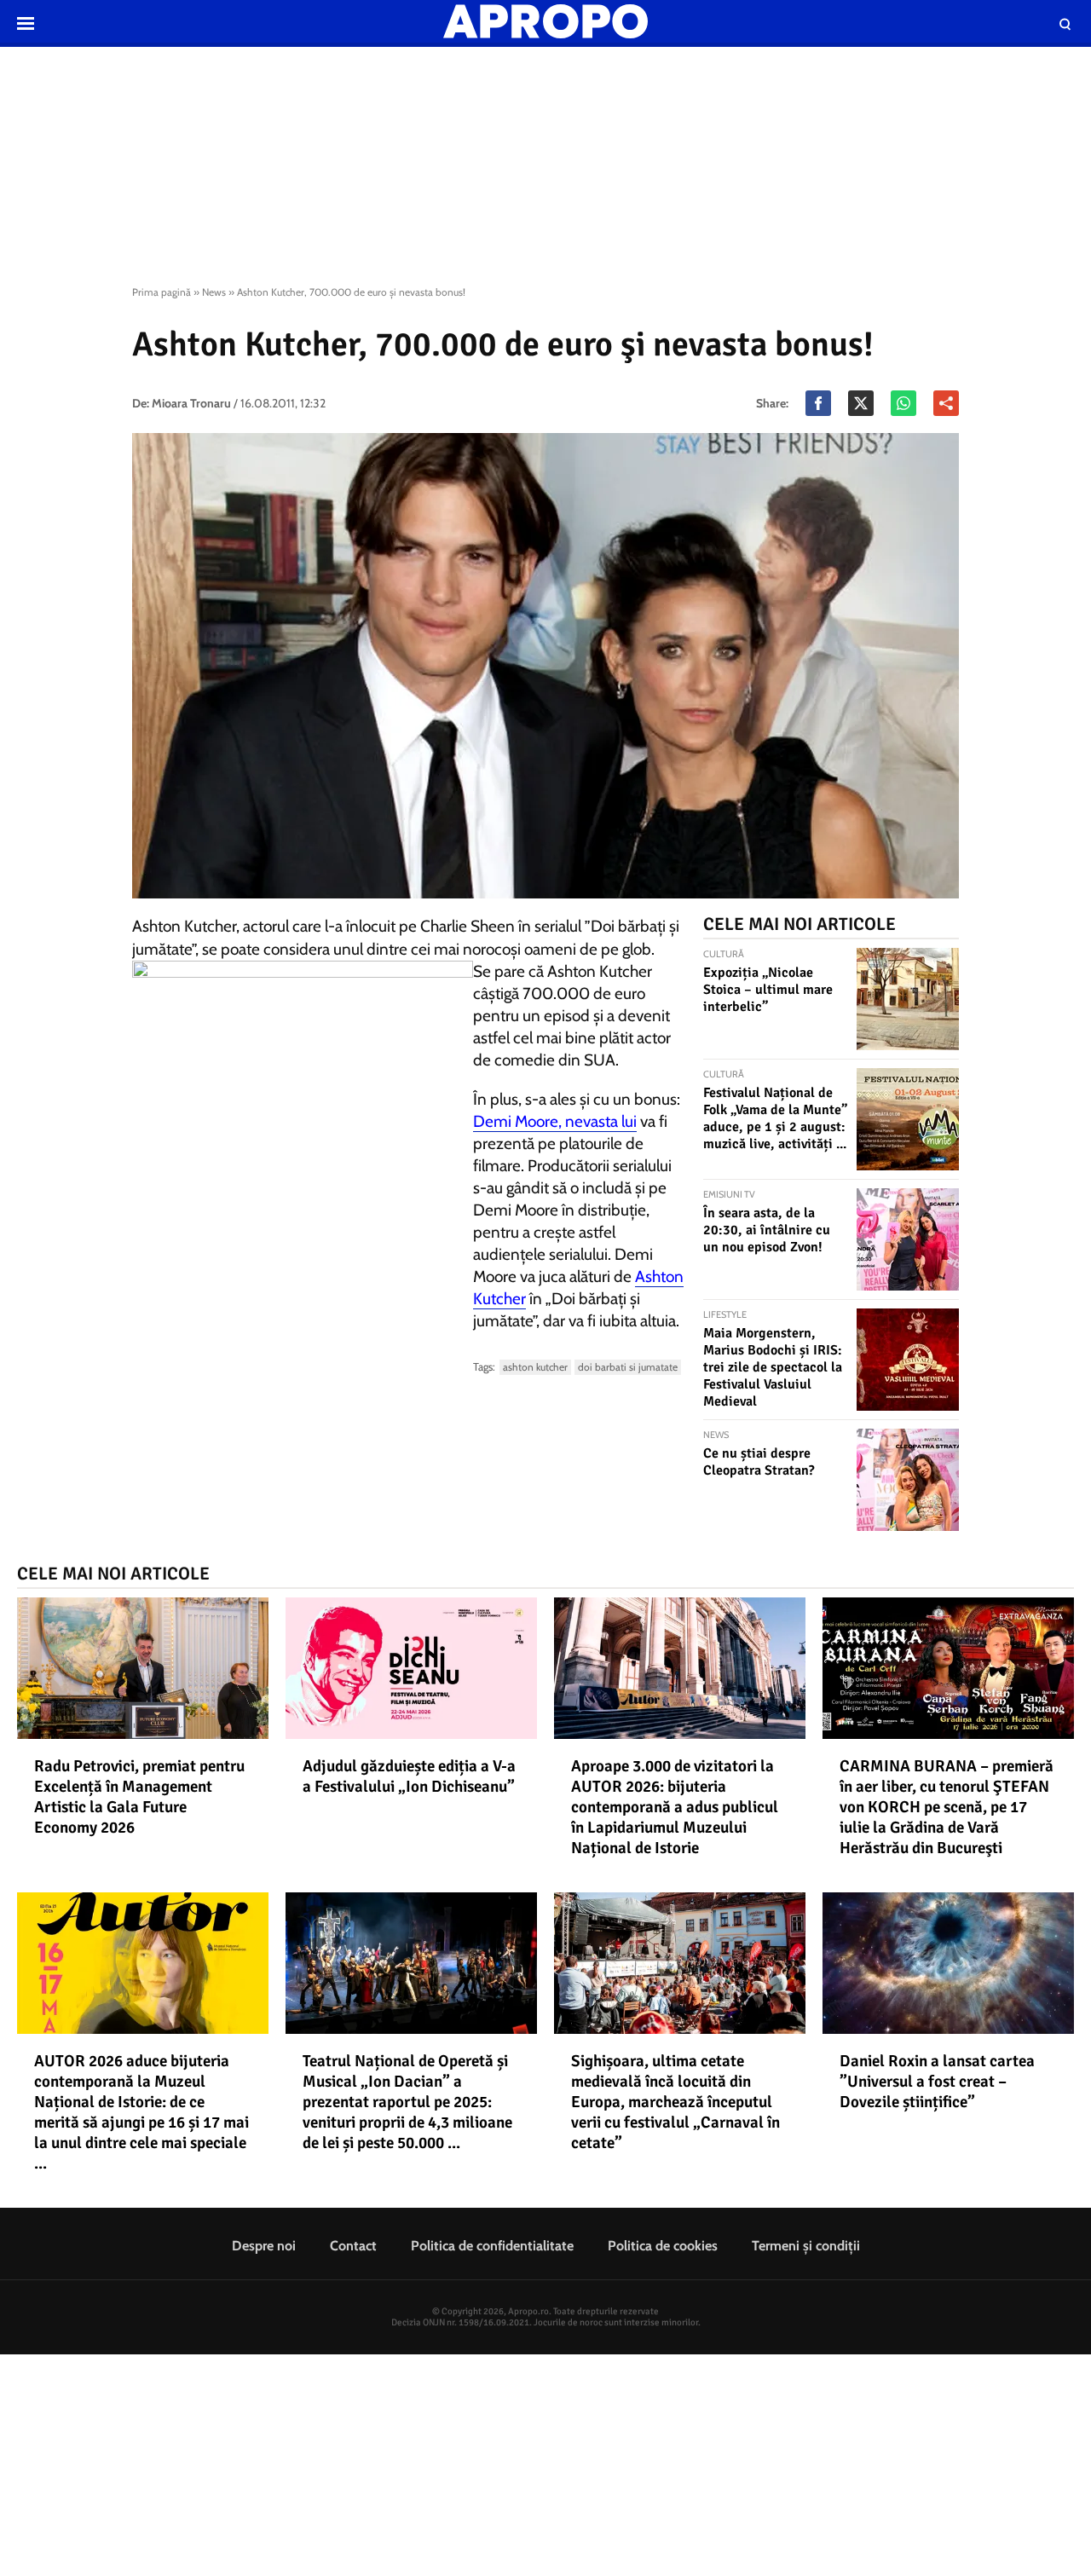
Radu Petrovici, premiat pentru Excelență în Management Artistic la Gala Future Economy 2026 (139, 1797)
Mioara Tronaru (191, 403)
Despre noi (264, 2246)
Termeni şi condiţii (806, 2246)
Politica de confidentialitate (492, 2246)
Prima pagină (162, 292)
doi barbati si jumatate (628, 1367)
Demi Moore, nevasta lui (555, 1121)
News (214, 292)
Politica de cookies (663, 2246)
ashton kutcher (535, 1367)
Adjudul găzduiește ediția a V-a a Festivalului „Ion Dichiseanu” (409, 1776)
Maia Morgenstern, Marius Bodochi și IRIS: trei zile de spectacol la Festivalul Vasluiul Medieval (773, 1367)
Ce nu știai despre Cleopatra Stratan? (759, 1462)
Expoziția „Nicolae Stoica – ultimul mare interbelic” (768, 990)
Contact (353, 2246)
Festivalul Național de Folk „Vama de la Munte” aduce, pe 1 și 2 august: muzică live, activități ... (775, 1118)
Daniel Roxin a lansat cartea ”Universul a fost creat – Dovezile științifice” (937, 2082)
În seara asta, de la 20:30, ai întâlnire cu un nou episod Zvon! (767, 1230)
